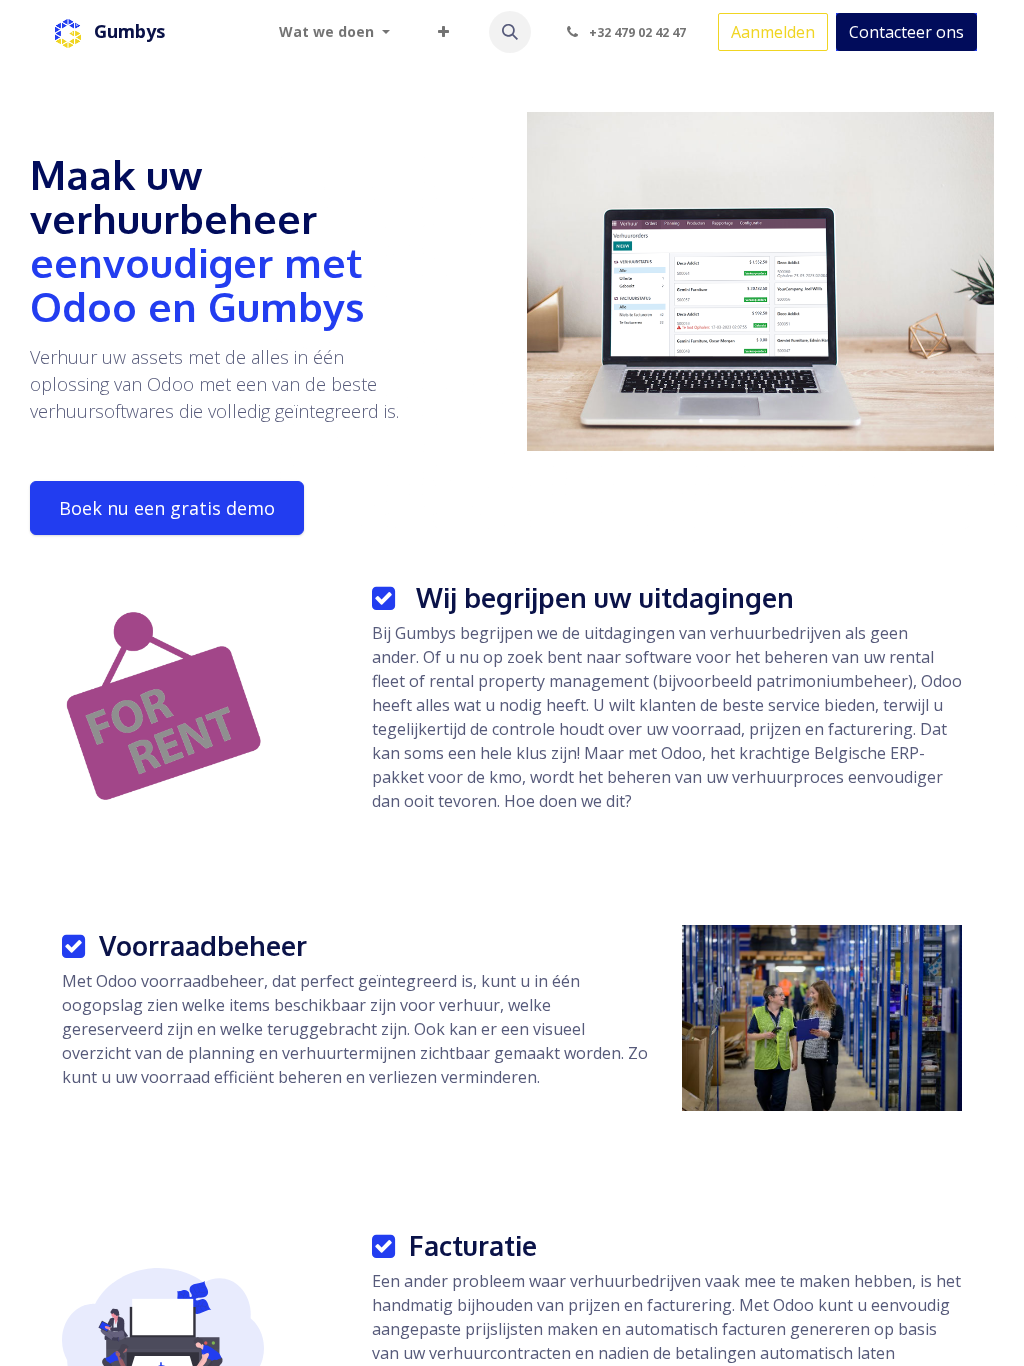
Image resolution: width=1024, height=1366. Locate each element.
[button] (510, 32)
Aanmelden (773, 32)
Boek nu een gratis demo (167, 508)
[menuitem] (334, 31)
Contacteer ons (906, 32)
